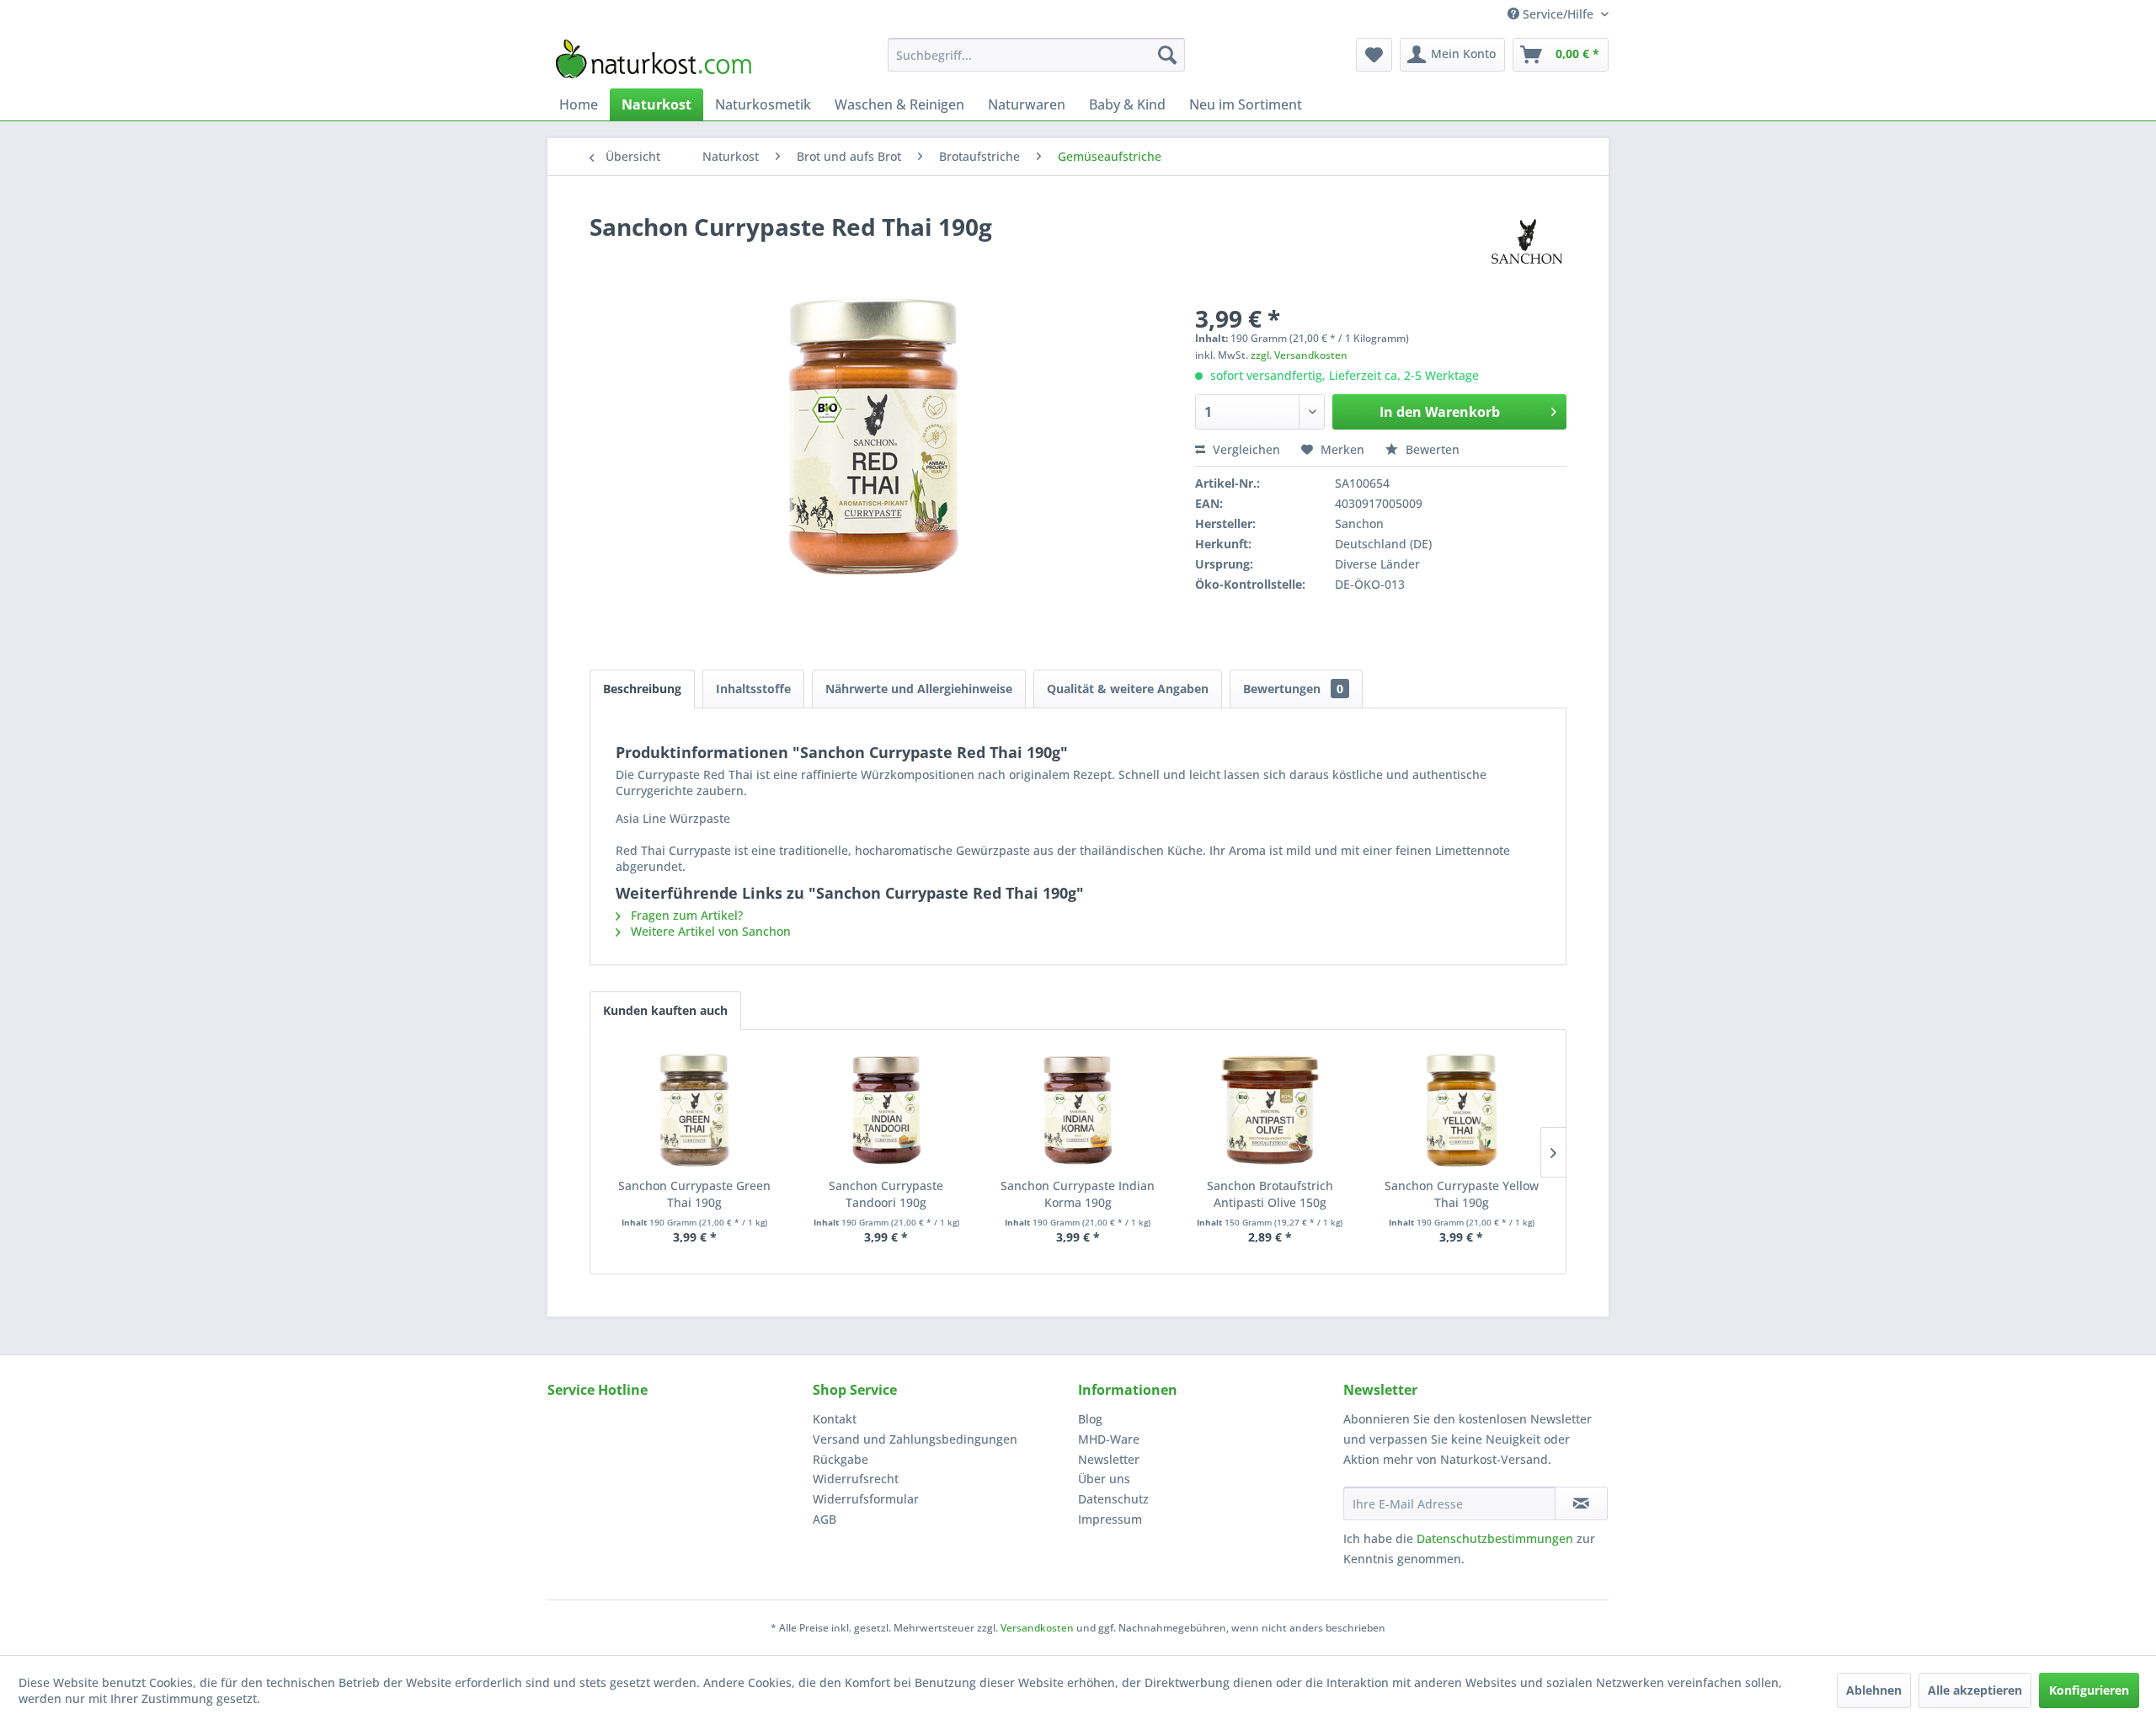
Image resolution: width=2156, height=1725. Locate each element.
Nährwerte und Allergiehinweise (919, 689)
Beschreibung (642, 689)
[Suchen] (1167, 55)
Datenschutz (1113, 1499)
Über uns (1104, 1479)
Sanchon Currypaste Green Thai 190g (694, 1194)
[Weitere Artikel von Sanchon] (1527, 243)
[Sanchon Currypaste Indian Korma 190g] (1078, 1110)
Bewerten (1431, 449)
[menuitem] (1036, 55)
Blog (1090, 1419)
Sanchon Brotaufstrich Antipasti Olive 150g (1270, 1194)
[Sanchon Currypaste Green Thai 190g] (695, 1110)
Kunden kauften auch (665, 1010)
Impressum (1110, 1519)
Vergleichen (1245, 449)
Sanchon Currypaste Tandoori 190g (886, 1194)
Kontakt (835, 1419)
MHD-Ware (1109, 1439)
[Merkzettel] (1374, 55)
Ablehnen (1874, 1690)
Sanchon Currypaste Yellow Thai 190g (1462, 1194)
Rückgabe (841, 1459)
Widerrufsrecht (856, 1479)
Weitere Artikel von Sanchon (709, 931)
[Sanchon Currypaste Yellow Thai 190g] (1461, 1110)
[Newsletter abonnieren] (1581, 1503)
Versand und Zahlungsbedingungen (915, 1439)
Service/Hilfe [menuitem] (1558, 14)
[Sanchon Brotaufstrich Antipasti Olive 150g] (1270, 1110)
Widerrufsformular (866, 1499)
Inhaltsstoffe (753, 689)
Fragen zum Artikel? (685, 915)
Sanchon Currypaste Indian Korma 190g (1078, 1194)
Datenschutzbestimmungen (1495, 1538)
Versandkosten (1037, 1628)
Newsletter (1109, 1459)
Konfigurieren (2089, 1690)
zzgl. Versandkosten (1299, 355)
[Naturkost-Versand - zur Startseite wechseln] (654, 59)
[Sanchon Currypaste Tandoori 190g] (887, 1110)
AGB (825, 1519)
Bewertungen (1293, 689)
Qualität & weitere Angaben (1128, 689)
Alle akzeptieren (1975, 1690)
